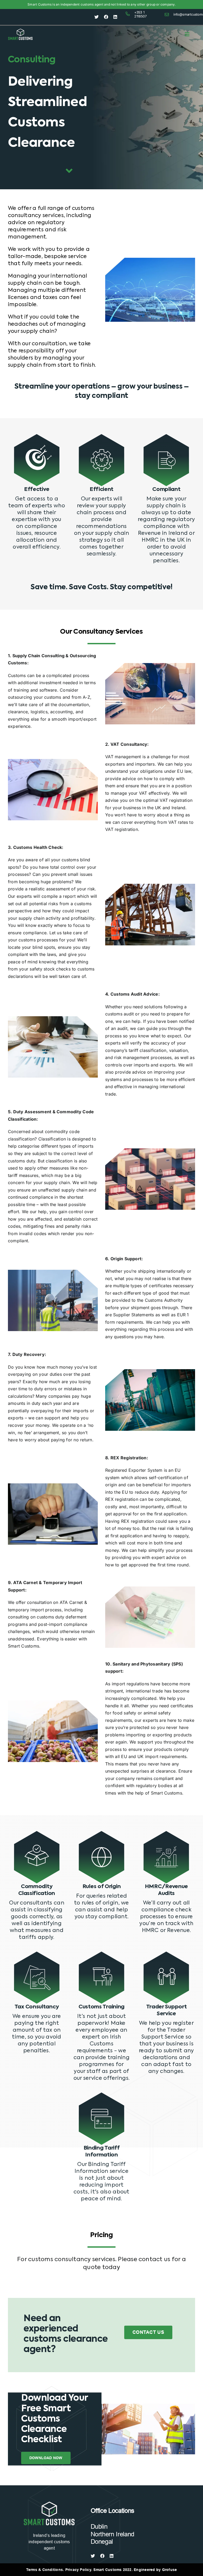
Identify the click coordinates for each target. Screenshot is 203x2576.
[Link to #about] (69, 171)
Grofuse (170, 2570)
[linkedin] (115, 17)
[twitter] (96, 17)
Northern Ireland (112, 2534)
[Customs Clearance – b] (49, 2503)
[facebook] (106, 17)
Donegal (102, 2541)
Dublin (99, 2526)
